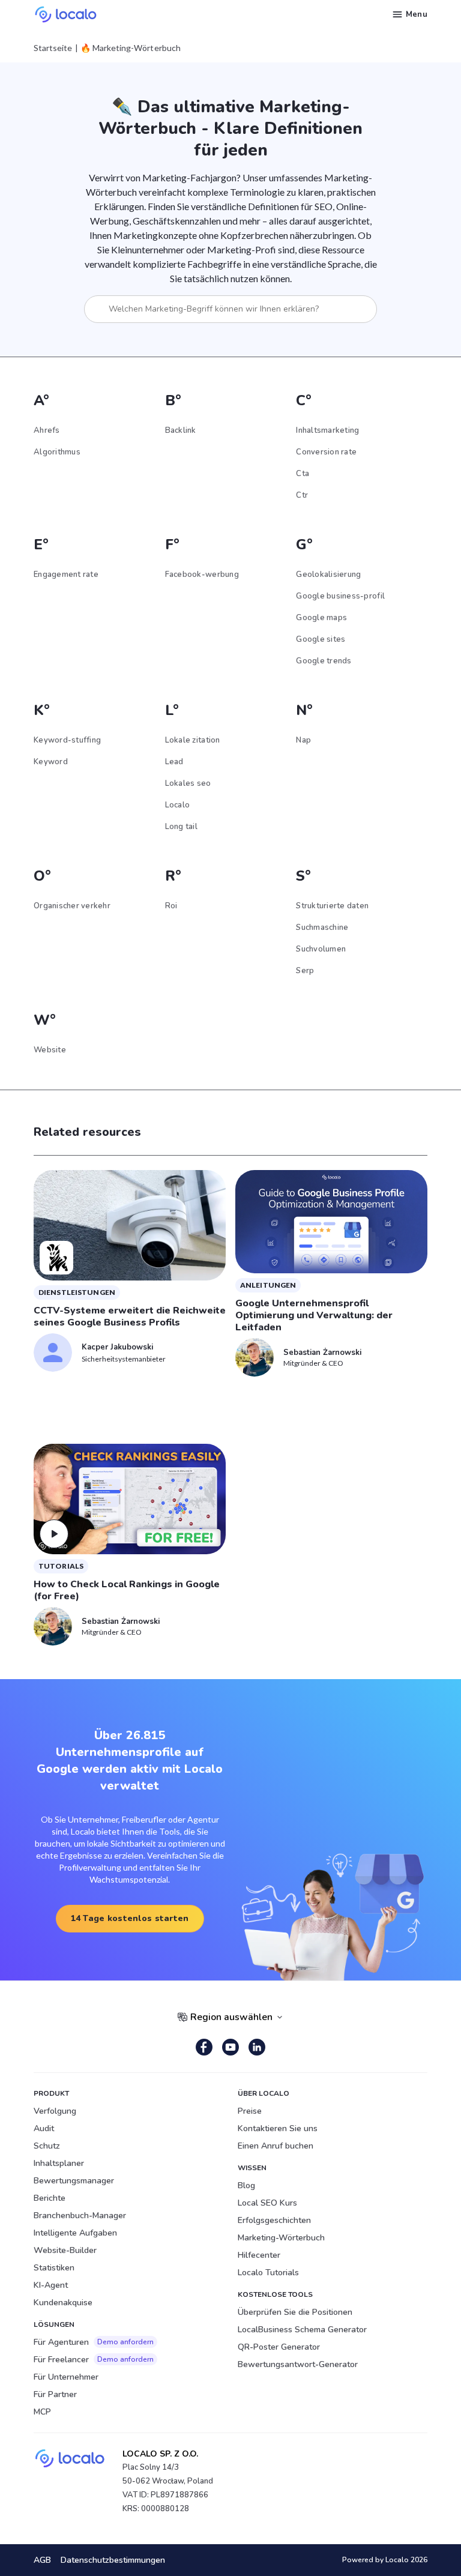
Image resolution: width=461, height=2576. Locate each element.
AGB (42, 2560)
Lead (174, 762)
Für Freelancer (94, 2360)
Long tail (181, 827)
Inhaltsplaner (59, 2163)
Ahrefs (47, 430)
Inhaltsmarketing (327, 430)
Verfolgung (55, 2111)
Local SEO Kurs (267, 2203)
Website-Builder (65, 2250)
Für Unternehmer (66, 2377)
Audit (44, 2128)
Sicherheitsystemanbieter (124, 1359)
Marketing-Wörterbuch (281, 2238)
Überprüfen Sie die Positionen (295, 2312)
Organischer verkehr (72, 906)
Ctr (302, 495)
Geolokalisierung (328, 575)
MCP (42, 2412)
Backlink (181, 430)
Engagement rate (66, 575)
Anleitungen (268, 1285)
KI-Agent (51, 2285)
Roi (171, 906)
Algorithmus (57, 452)
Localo (178, 805)
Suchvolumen (321, 949)
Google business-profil (340, 596)
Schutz (47, 2146)
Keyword (51, 762)
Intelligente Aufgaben (75, 2233)
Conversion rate (326, 452)
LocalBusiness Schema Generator (302, 2330)
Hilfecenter (259, 2255)
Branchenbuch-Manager (80, 2216)
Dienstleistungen (77, 1292)
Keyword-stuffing (67, 740)
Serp (305, 971)
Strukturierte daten (332, 906)
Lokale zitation (193, 740)
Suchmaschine (322, 928)
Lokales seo (188, 783)
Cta (303, 474)
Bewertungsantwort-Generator (298, 2364)
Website (50, 1050)
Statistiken (54, 2268)
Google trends (324, 661)
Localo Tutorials (268, 2273)
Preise (250, 2111)
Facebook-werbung (202, 575)
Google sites (321, 639)
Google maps (321, 618)
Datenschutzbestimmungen (113, 2560)
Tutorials (61, 1566)
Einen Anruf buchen (276, 2146)
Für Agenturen (94, 2342)
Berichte (50, 2198)
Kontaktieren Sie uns (278, 2128)
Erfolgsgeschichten (274, 2220)
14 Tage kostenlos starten (130, 1918)
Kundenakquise (63, 2303)
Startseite (53, 48)
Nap (303, 740)
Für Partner (55, 2394)
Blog (246, 2185)
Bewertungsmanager (74, 2181)
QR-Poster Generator (279, 2347)
